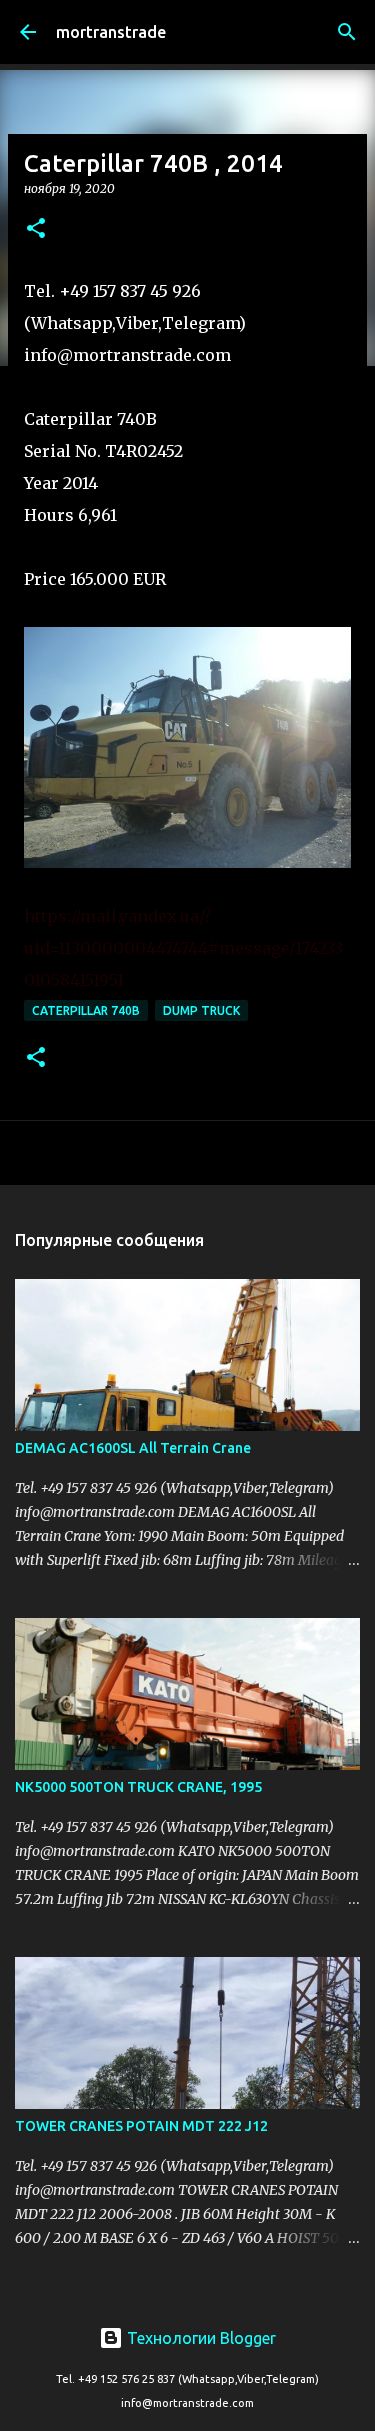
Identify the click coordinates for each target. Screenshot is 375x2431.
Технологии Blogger (199, 2338)
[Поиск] (347, 32)
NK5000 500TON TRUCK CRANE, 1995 (138, 1787)
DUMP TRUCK (201, 1010)
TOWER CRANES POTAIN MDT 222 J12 (141, 2126)
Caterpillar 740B (86, 1010)
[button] (36, 229)
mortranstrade (111, 32)
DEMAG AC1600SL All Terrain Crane (133, 1448)
